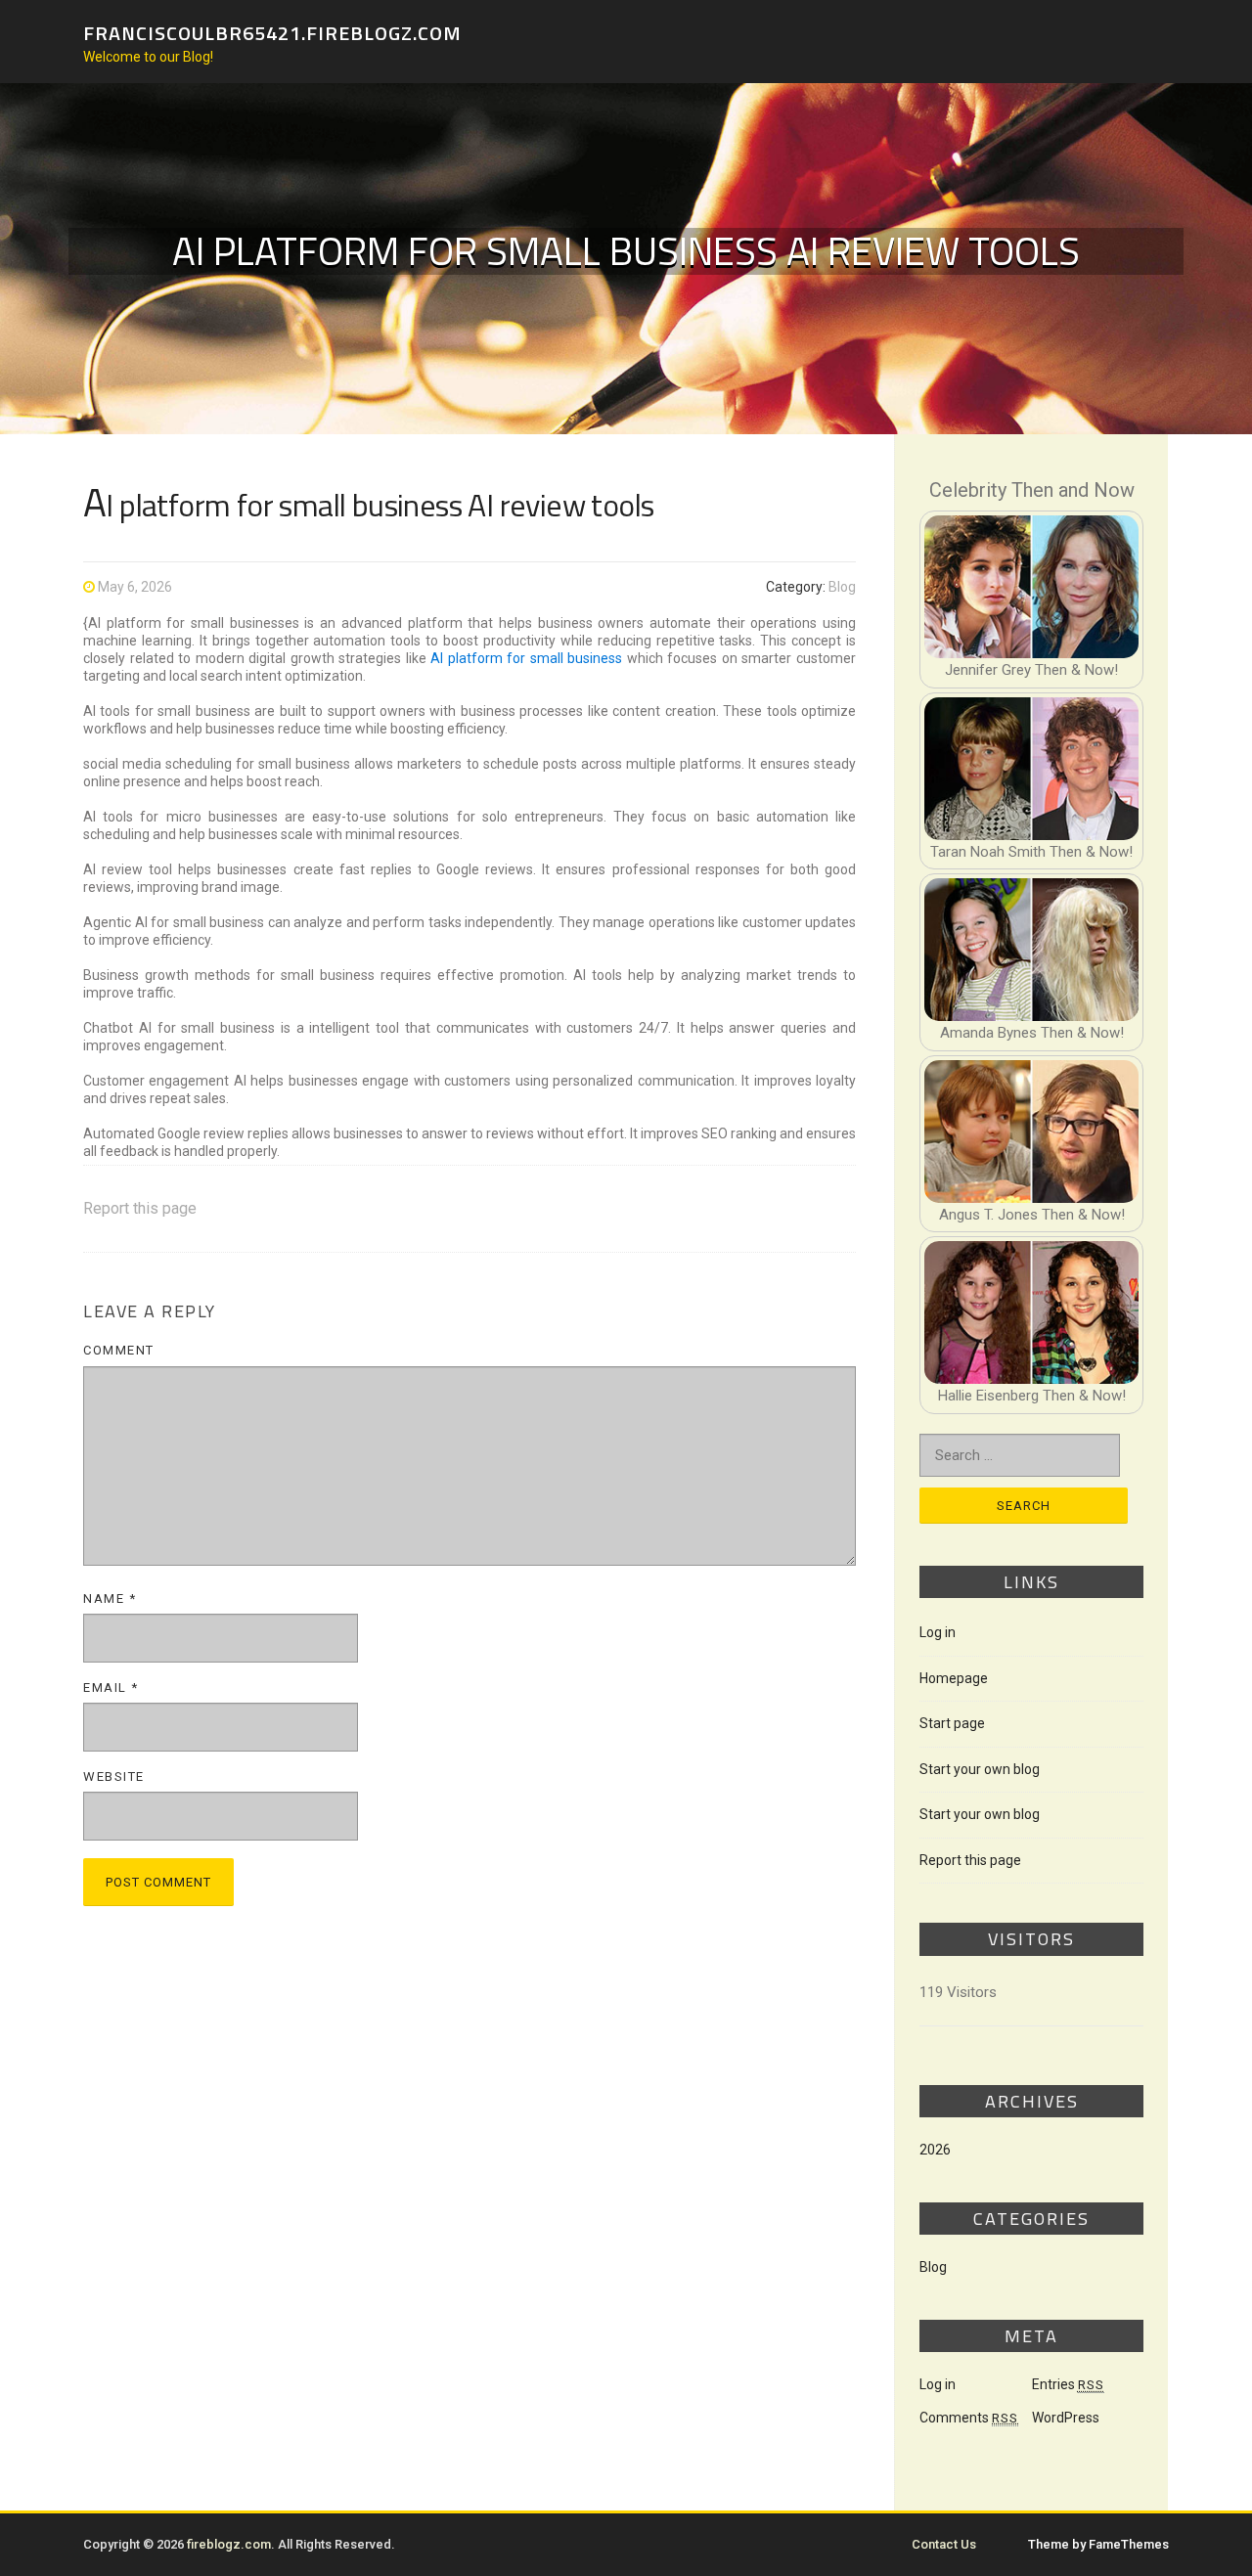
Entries (1068, 2384)
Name (110, 1599)
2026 (935, 2150)
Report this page (140, 1208)
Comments (969, 2418)
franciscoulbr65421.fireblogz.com (272, 32)
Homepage (954, 1678)
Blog (842, 587)
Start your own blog (980, 1769)
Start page (952, 1723)
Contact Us (944, 2544)
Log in (938, 1632)
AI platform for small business (526, 658)
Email (111, 1688)
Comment (119, 1350)
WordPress (1066, 2418)
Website (114, 1777)
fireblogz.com (229, 2544)
